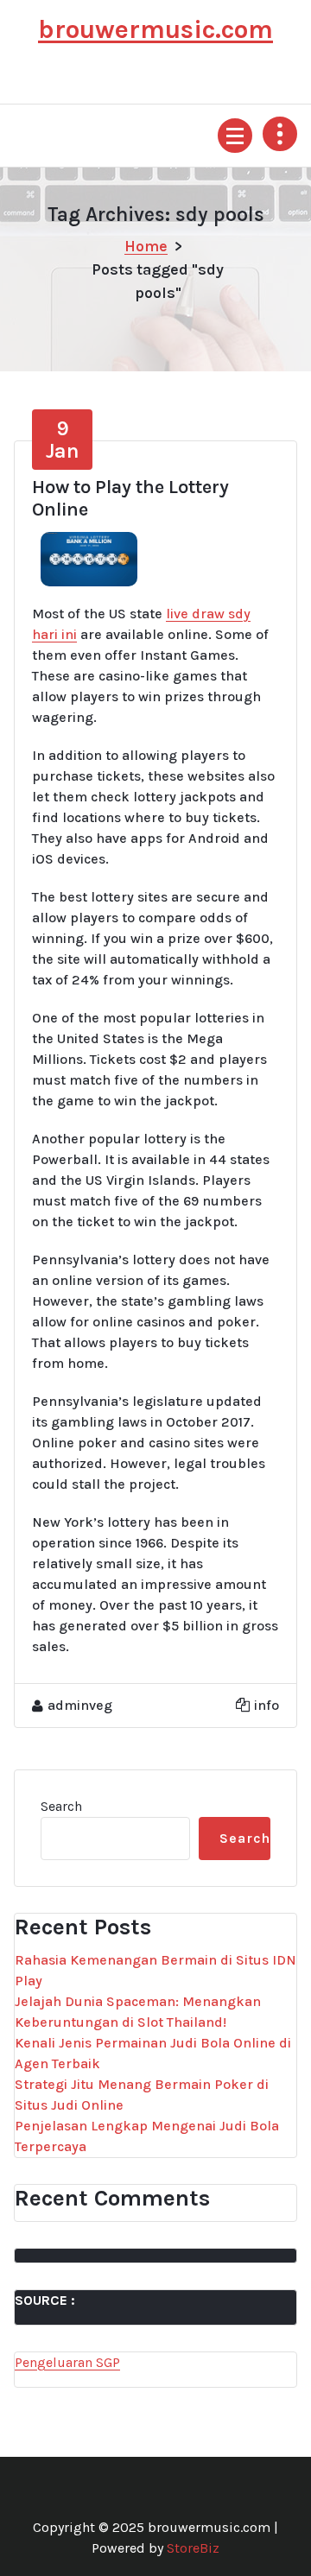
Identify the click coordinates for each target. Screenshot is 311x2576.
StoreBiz (193, 2548)
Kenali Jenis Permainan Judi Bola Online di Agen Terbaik (153, 2053)
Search (61, 1806)
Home (146, 246)
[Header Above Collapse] (280, 134)
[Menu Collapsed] (235, 136)
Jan (63, 440)
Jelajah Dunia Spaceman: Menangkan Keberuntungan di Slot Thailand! (138, 2012)
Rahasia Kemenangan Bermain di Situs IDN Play (155, 1970)
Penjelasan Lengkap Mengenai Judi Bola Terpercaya (147, 2136)
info (267, 1705)
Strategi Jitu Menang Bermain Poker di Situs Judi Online (142, 2095)
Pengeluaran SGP (67, 2362)
